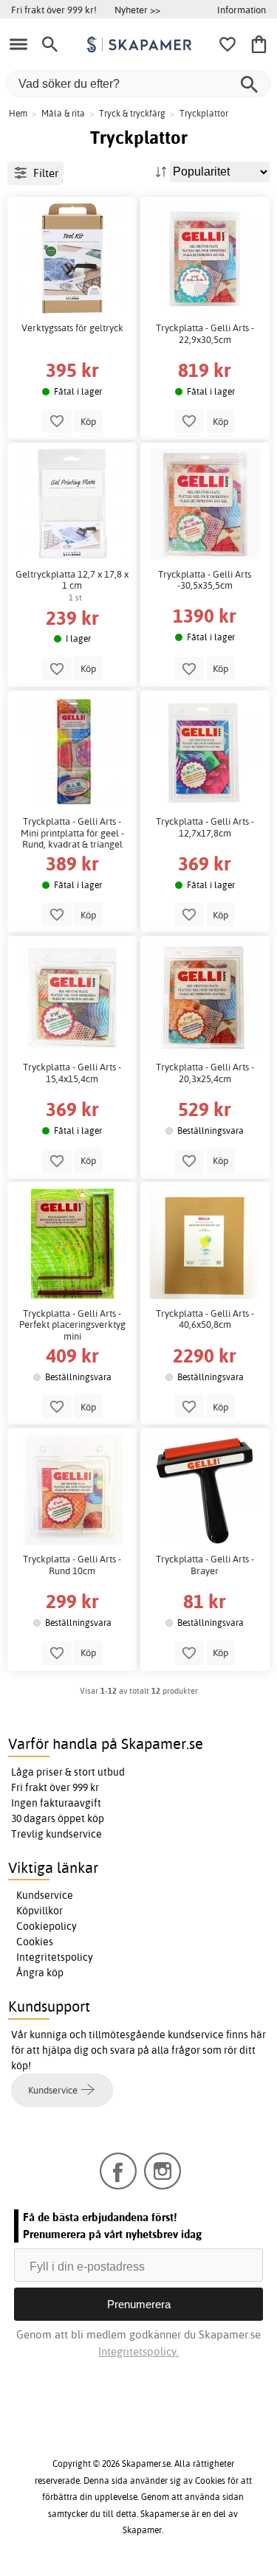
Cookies (35, 1942)
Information (242, 10)
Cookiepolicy (47, 1926)
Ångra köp (40, 1973)
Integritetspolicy (55, 1957)
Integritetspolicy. (138, 2351)
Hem (18, 113)
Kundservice (45, 1895)
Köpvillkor (40, 1911)
